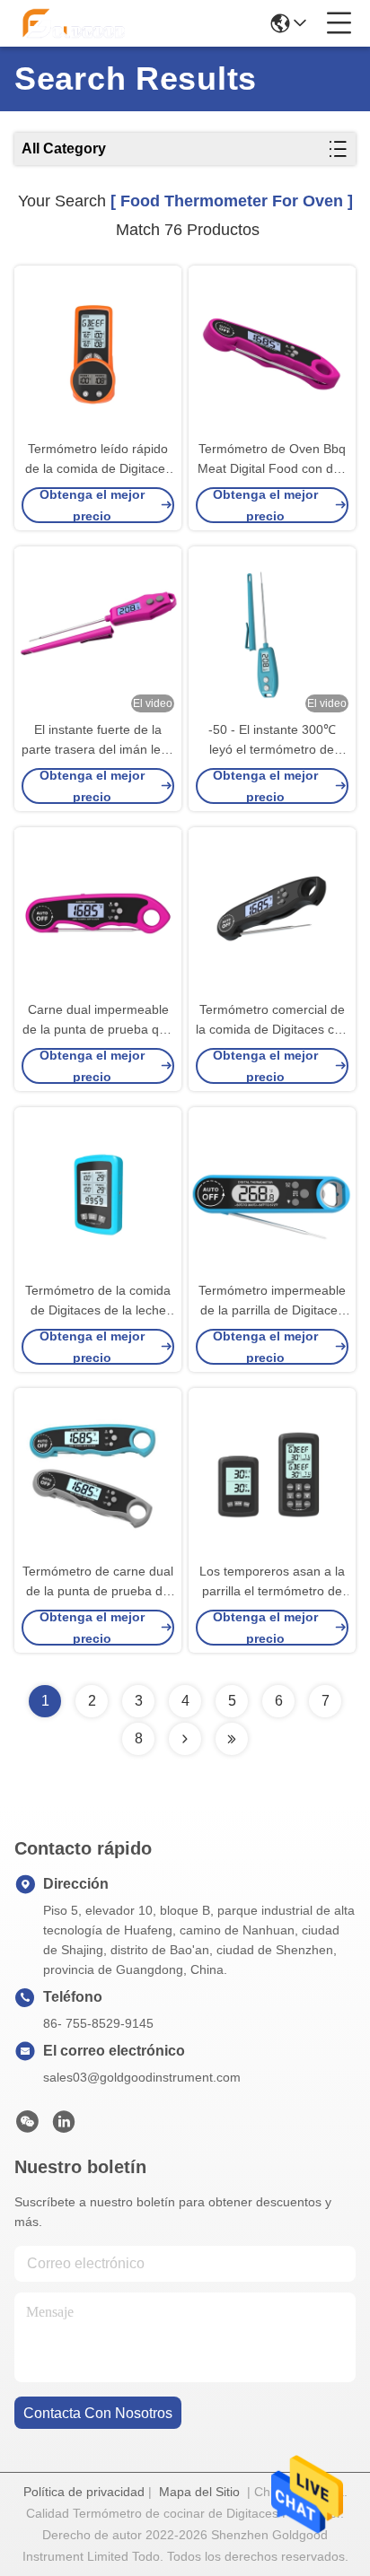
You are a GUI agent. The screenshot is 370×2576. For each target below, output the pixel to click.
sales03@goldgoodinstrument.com (142, 2077)
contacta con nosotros (98, 2413)
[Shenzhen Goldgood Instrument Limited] (74, 23)
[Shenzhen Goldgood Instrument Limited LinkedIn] (64, 2126)
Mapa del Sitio (199, 2492)
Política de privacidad (84, 2492)
